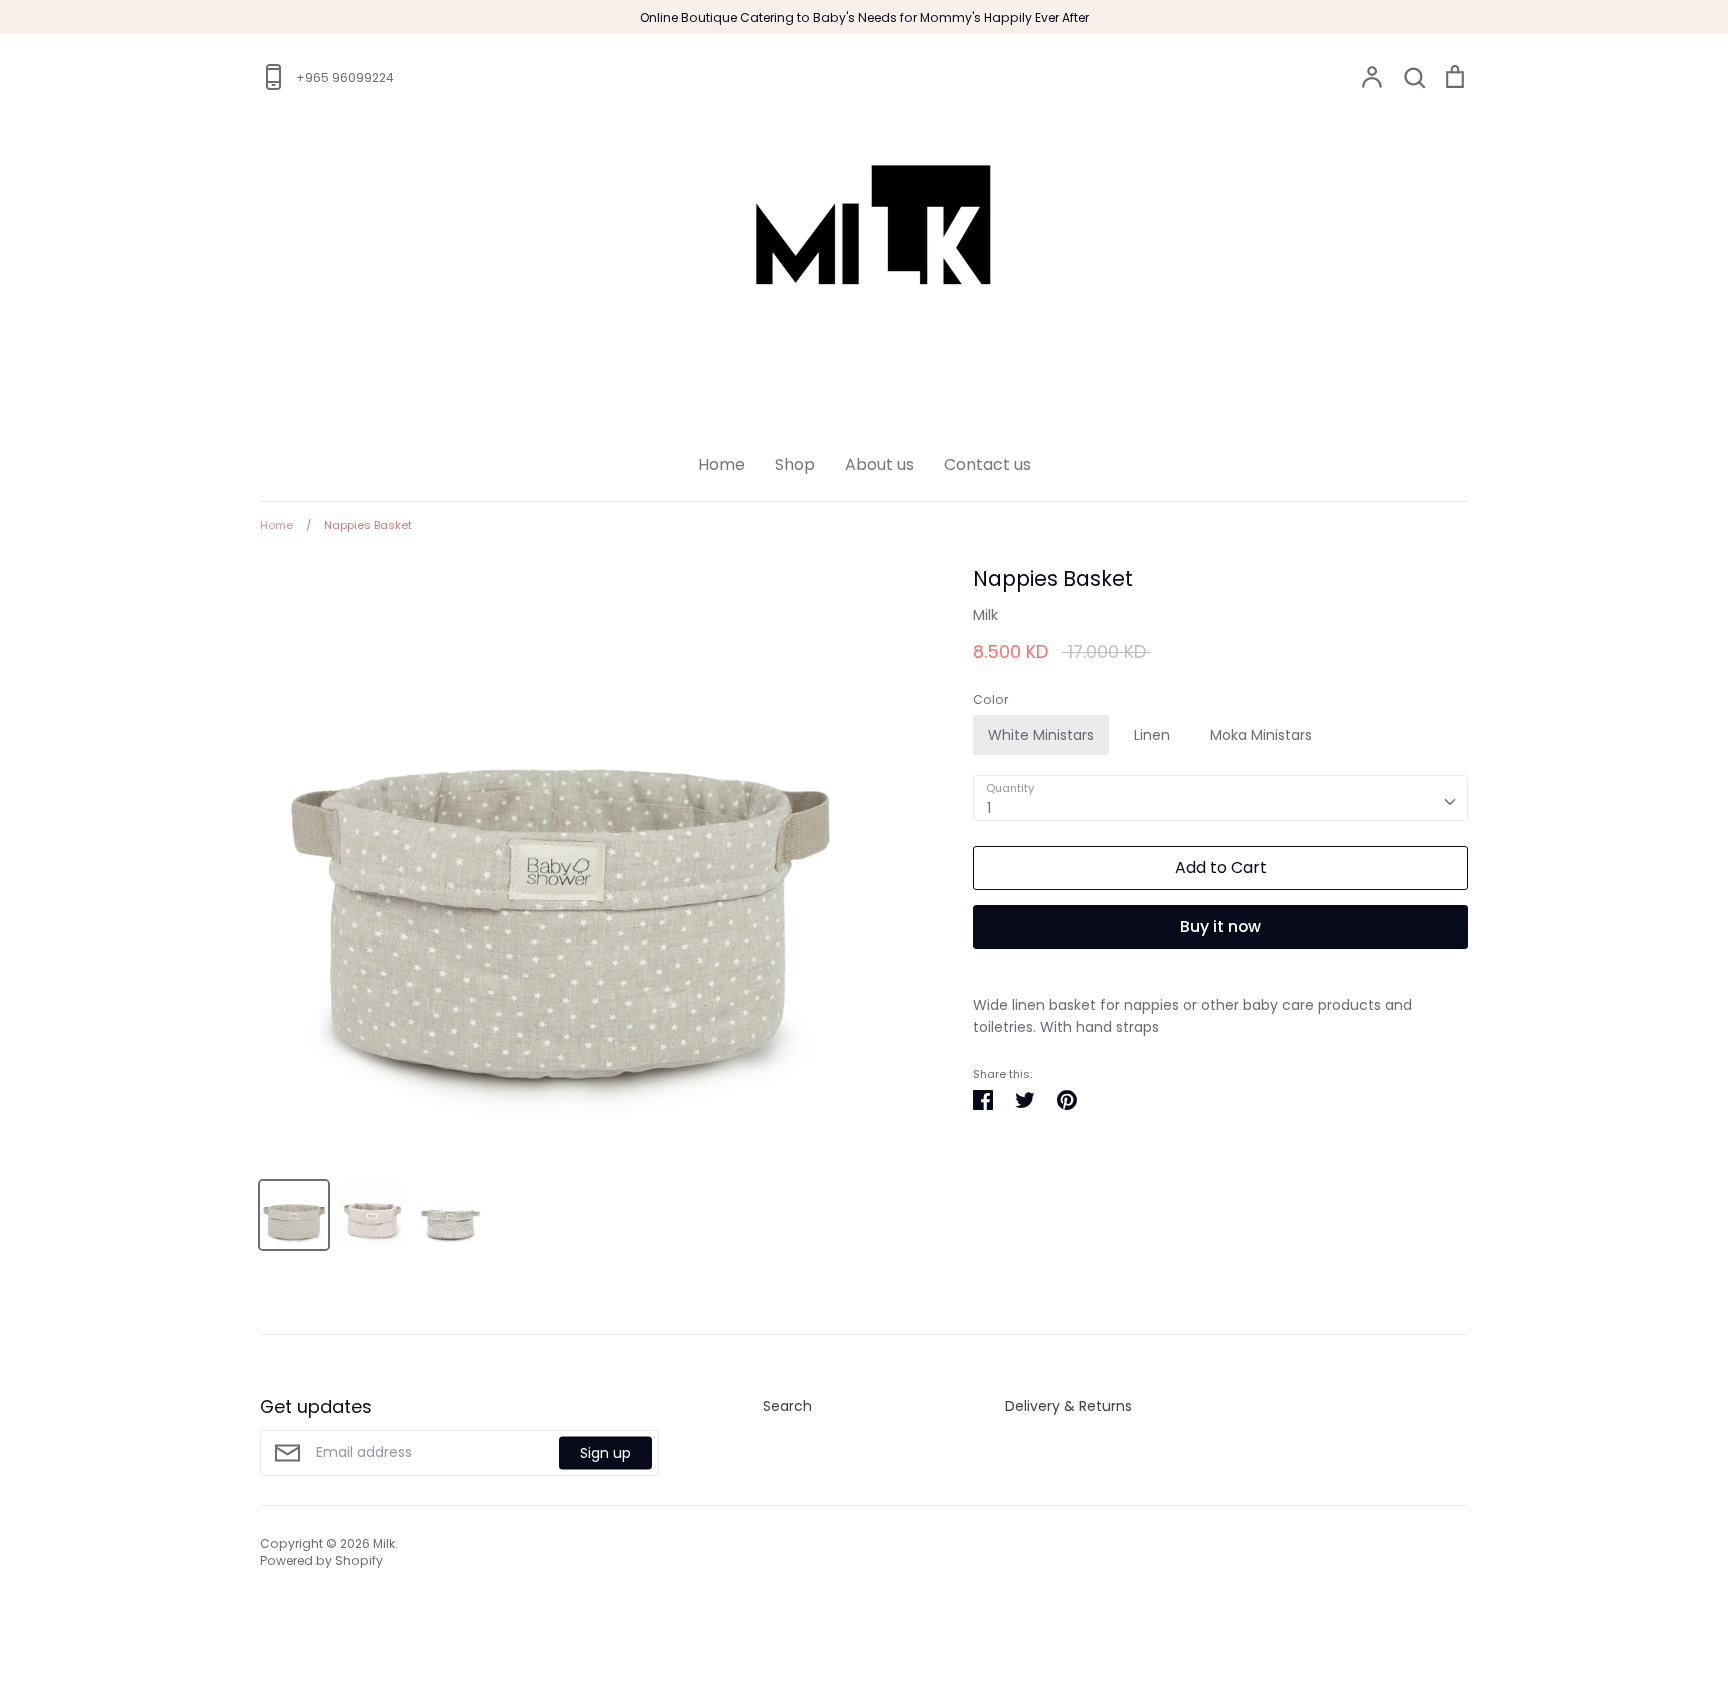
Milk (985, 615)
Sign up (605, 1453)
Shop (795, 464)
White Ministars (1041, 735)
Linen (1152, 735)
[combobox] (1220, 798)
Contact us (987, 464)
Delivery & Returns (1068, 1406)
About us (879, 464)
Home (721, 464)
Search (787, 1406)
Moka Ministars (1261, 735)
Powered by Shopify (321, 1560)
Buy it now (1220, 926)
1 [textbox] (989, 808)
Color (990, 700)
